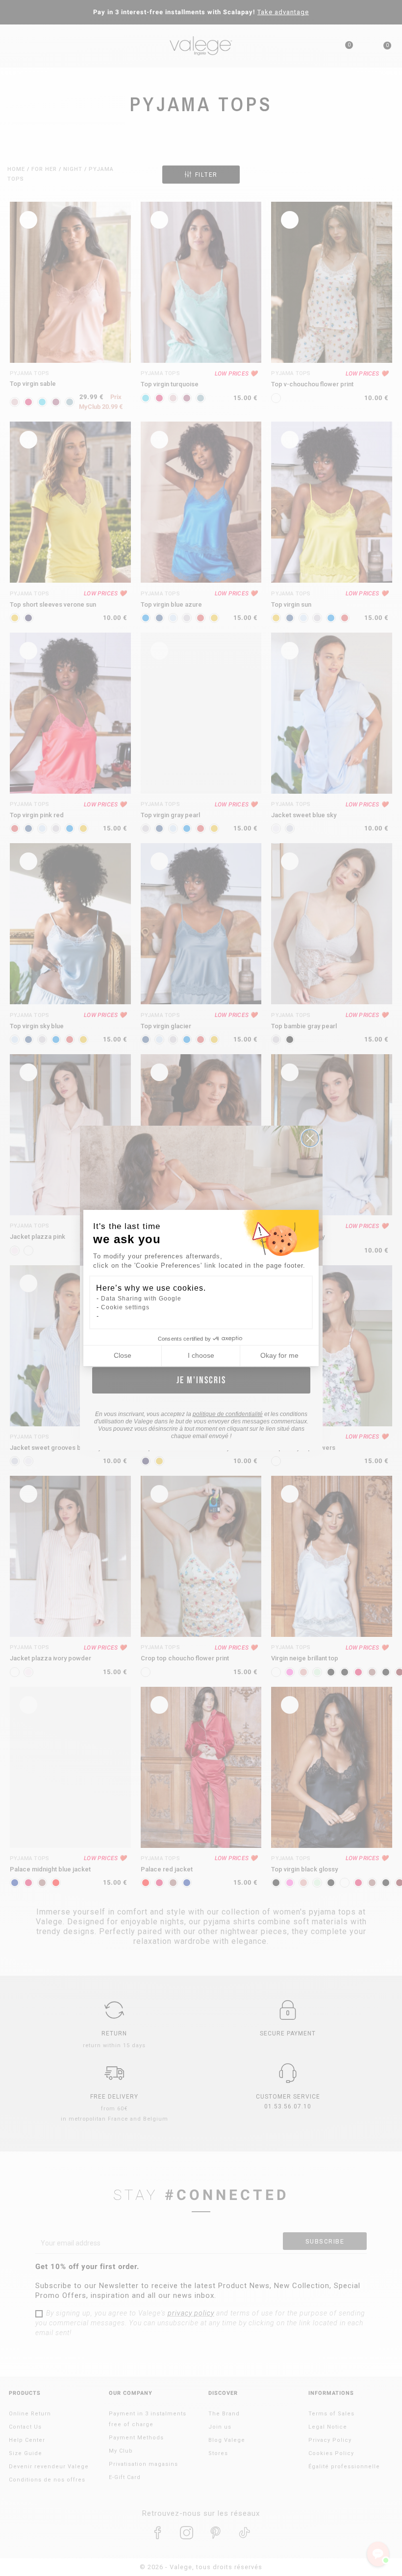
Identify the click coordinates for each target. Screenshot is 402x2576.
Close (123, 1355)
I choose (201, 1355)
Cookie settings (125, 1307)
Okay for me (279, 1355)
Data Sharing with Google (141, 1299)
